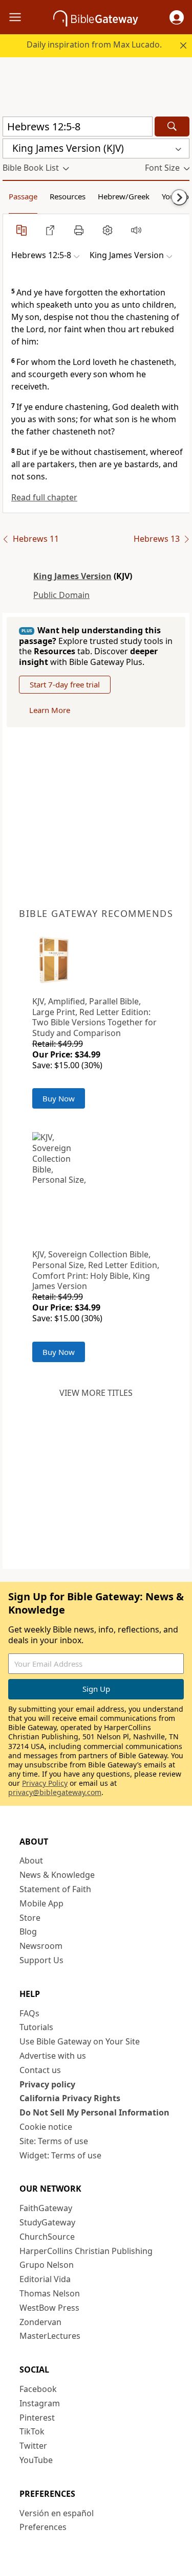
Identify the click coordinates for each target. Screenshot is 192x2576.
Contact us (40, 2070)
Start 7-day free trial (65, 684)
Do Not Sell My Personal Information (94, 2112)
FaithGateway (46, 2208)
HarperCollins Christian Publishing (86, 2251)
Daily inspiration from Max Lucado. (94, 44)
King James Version (72, 576)
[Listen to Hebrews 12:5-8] (136, 230)
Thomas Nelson (50, 2293)
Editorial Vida (45, 2279)
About (31, 1860)
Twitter (33, 2446)
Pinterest (37, 2418)
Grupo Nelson (47, 2265)
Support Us (41, 1960)
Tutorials (36, 2027)
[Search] (172, 126)
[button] (177, 17)
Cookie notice (46, 2127)
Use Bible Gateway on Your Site (80, 2041)
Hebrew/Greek (124, 196)
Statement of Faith (55, 1889)
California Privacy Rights (70, 2098)
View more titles (96, 1393)
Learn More (50, 710)
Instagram (40, 2403)
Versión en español (57, 2513)
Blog (28, 1931)
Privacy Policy (45, 1783)
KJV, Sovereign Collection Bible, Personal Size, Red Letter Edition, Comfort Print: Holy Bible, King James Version (96, 1270)
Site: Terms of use (54, 2141)
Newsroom (41, 1946)
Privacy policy (47, 2084)
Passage (23, 196)
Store (30, 1918)
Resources (68, 196)
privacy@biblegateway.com (55, 1792)
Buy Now (59, 1098)
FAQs (29, 2013)
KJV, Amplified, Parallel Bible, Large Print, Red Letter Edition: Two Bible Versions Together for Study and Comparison (94, 1017)
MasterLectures (50, 2336)
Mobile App (41, 1903)
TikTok (32, 2431)
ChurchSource (47, 2237)
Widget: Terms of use (60, 2155)
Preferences (43, 2527)
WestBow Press (49, 2308)
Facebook (38, 2389)
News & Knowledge (57, 1875)
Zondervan (40, 2322)
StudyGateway (47, 2222)
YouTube (36, 2460)
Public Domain (61, 595)
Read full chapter (44, 497)
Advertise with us (53, 2056)
